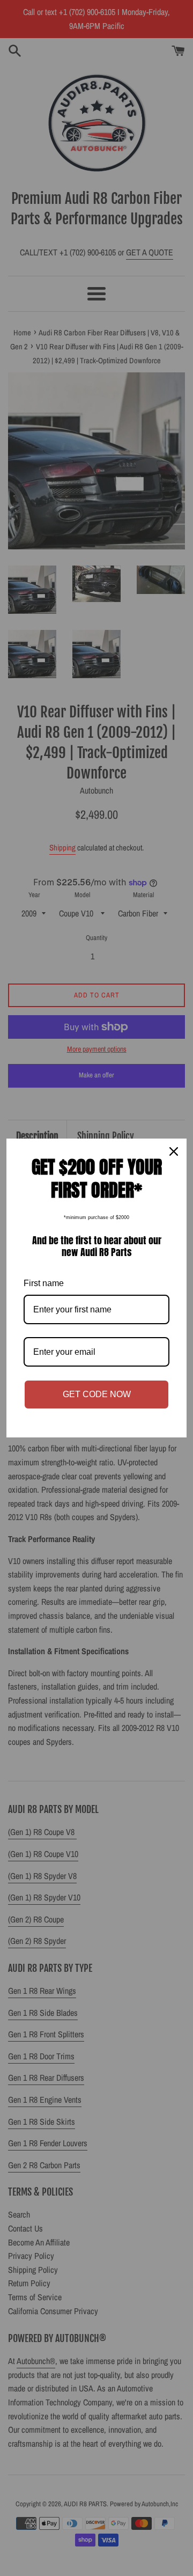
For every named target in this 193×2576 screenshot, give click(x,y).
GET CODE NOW (97, 1394)
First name (44, 1283)
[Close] (174, 1151)
